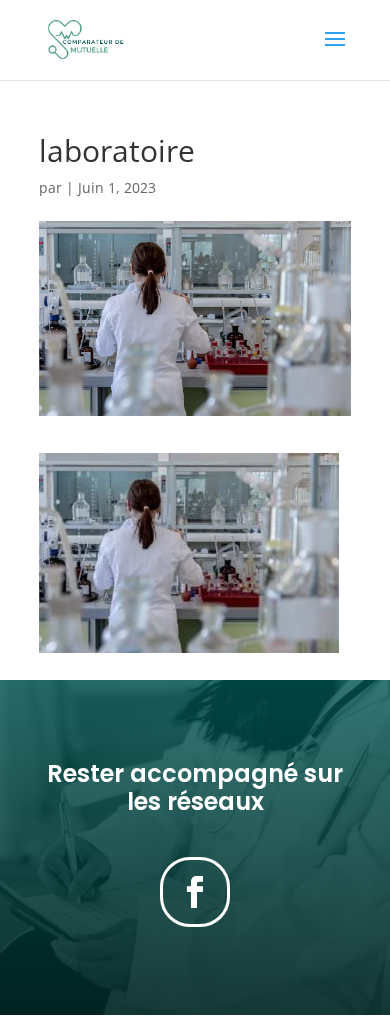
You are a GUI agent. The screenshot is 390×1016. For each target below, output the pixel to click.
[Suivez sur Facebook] (195, 892)
